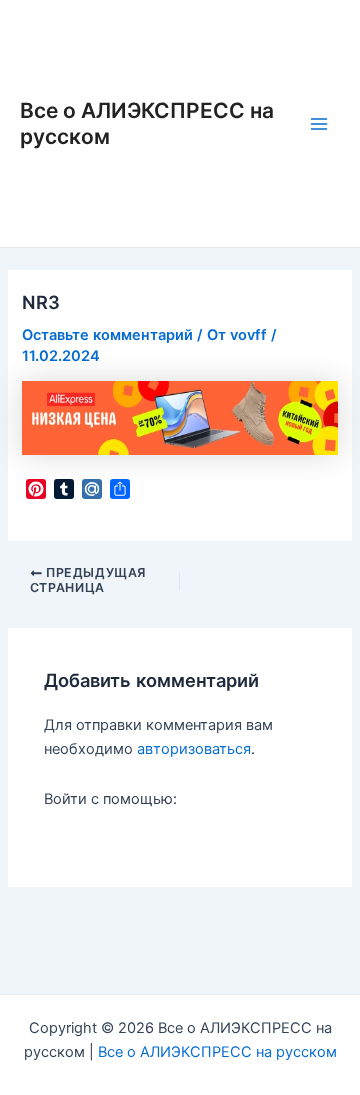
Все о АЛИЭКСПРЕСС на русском (217, 1052)
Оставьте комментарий (107, 335)
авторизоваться (194, 749)
